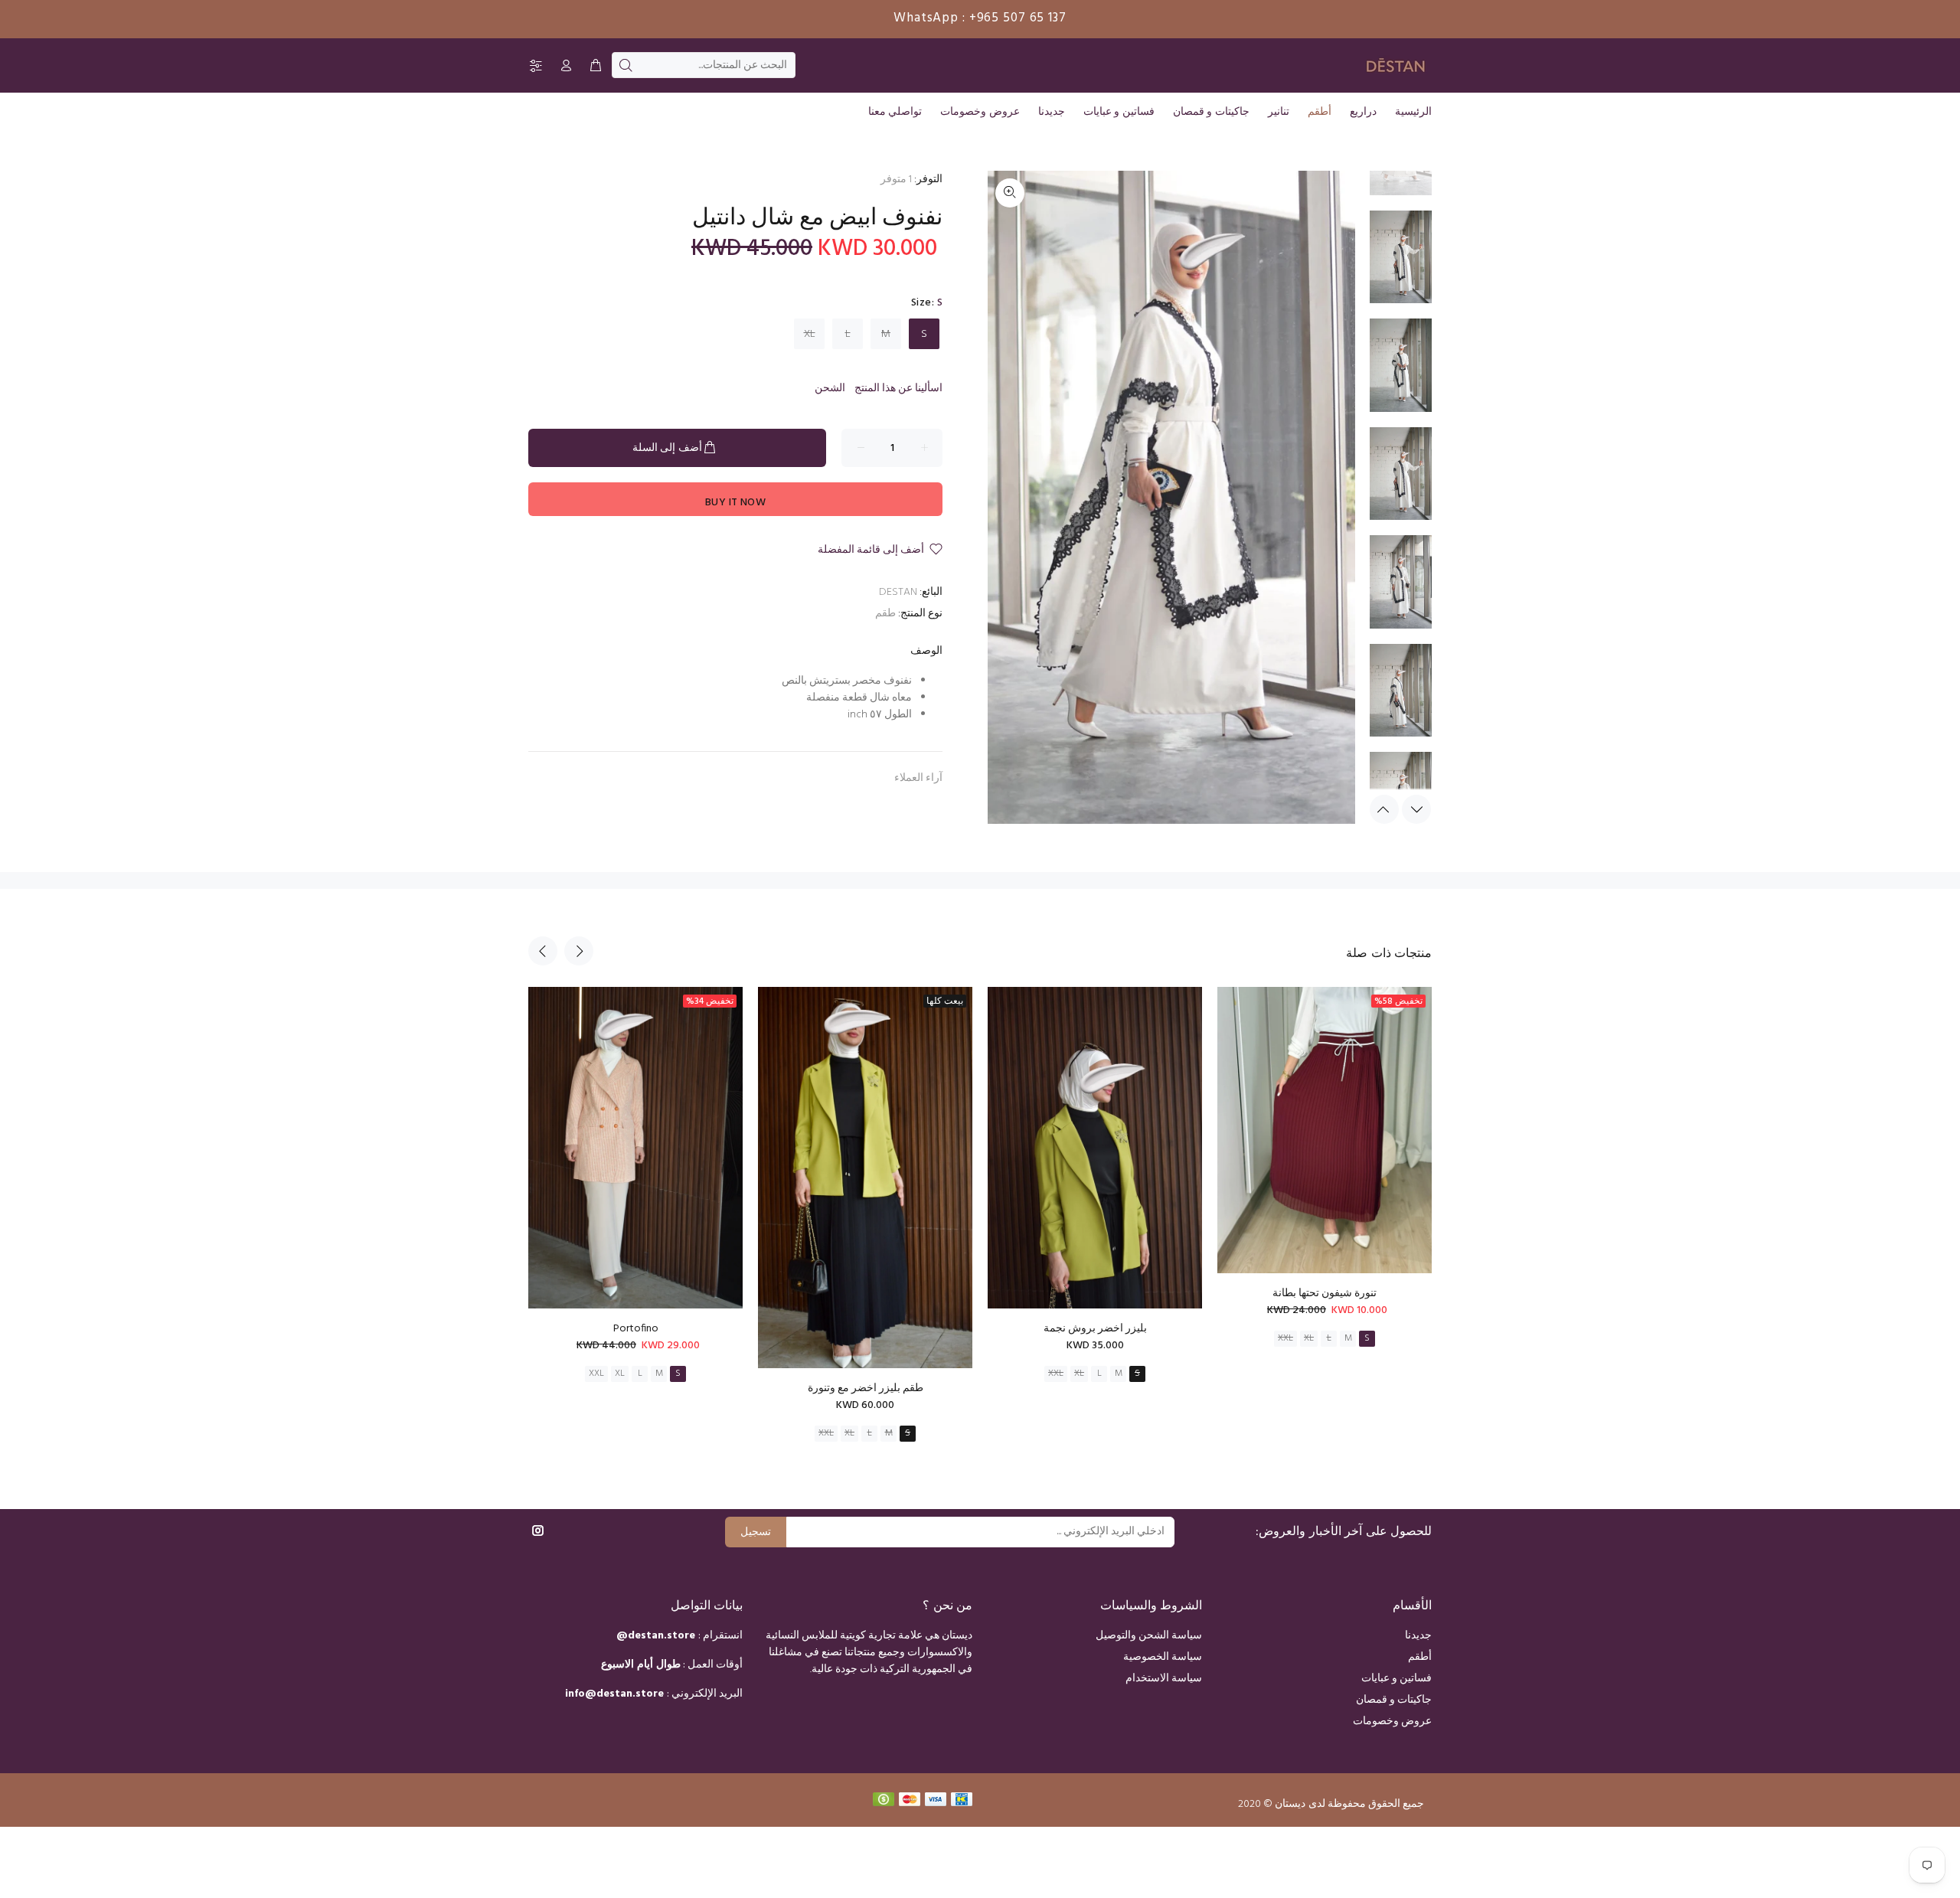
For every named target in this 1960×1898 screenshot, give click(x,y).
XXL (596, 1374)
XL (810, 334)
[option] (1401, 265)
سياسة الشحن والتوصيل (1149, 1636)
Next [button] (1416, 809)
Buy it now (735, 503)
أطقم (1420, 1657)
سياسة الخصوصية (1163, 1657)
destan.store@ (656, 1636)
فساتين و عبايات (1396, 1679)
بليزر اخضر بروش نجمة (1095, 1329)
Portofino (636, 1329)
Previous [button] (1384, 809)
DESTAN (898, 592)
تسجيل (756, 1532)
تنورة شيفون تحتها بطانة (1325, 1294)
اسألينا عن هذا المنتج (898, 389)
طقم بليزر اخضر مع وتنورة (866, 1388)
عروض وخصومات (1392, 1722)
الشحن (830, 389)
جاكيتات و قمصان (1394, 1700)
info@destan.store (614, 1694)
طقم (885, 614)
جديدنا (1418, 1636)
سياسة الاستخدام (1164, 1679)
